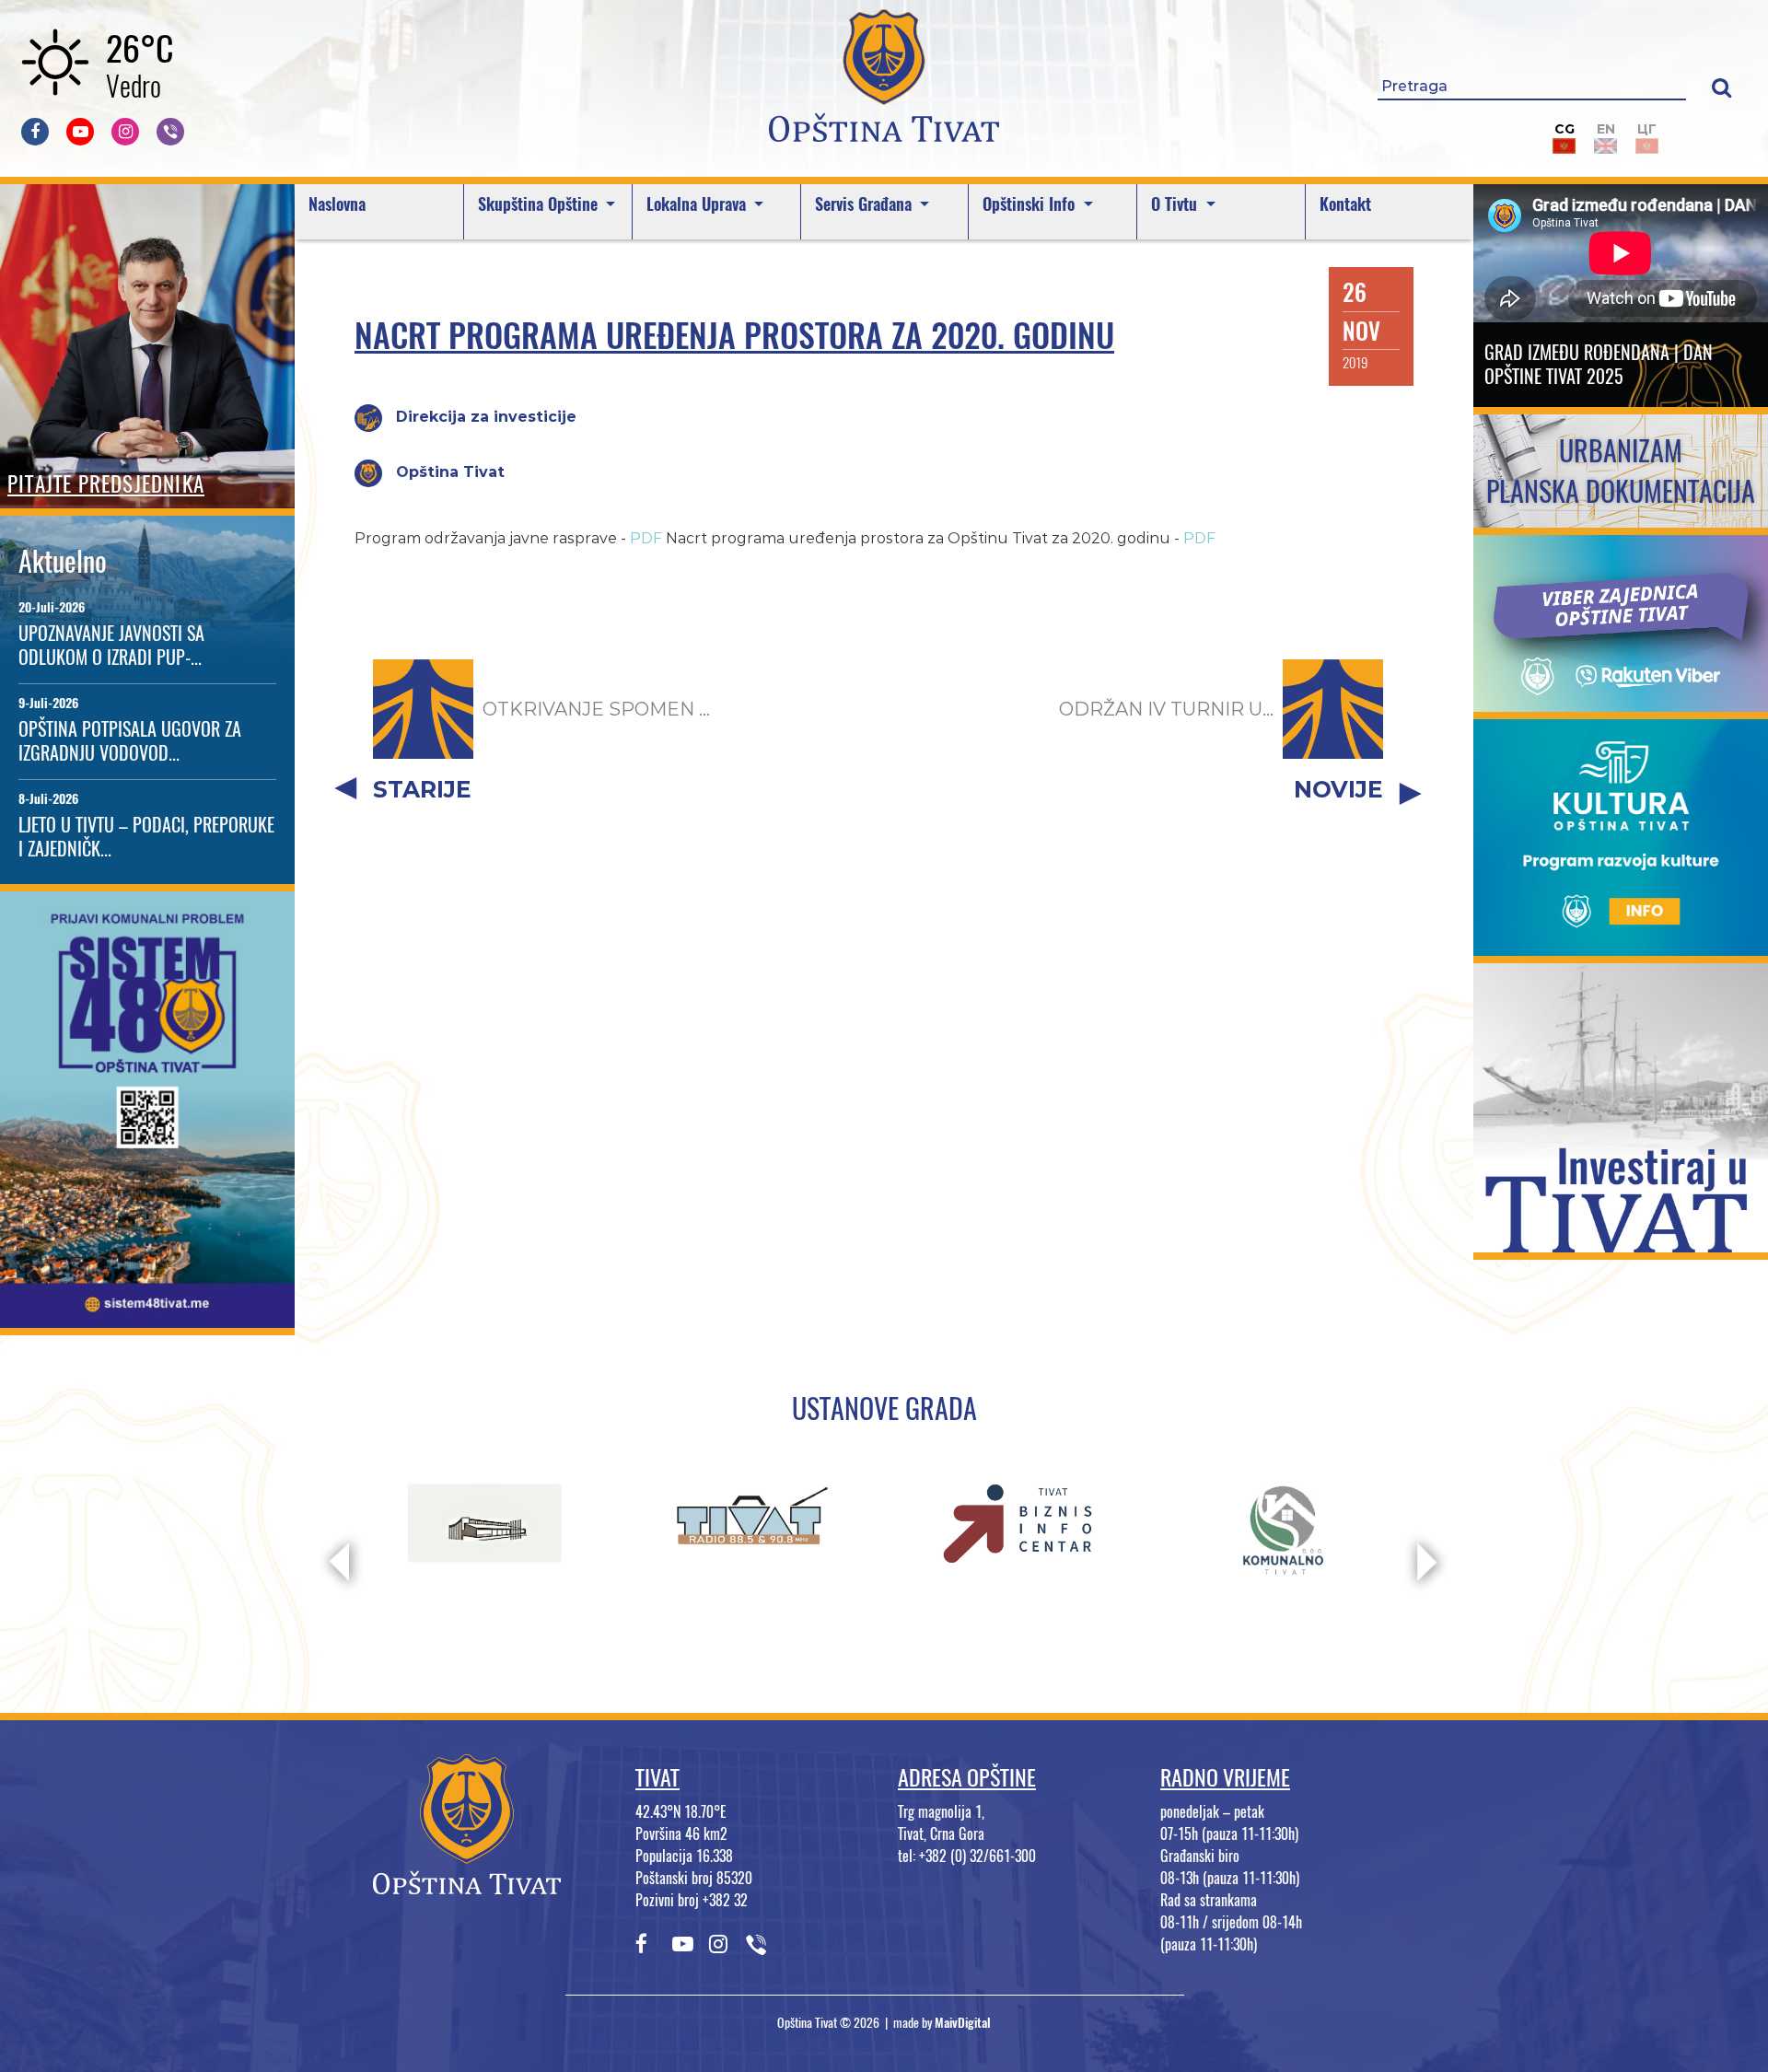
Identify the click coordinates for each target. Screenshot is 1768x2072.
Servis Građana (866, 204)
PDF (646, 538)
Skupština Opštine (540, 204)
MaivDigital (963, 2023)
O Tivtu (1176, 204)
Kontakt (1345, 204)
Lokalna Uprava (698, 204)
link (148, 1316)
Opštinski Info (1031, 204)
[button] (1721, 87)
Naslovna (337, 204)
